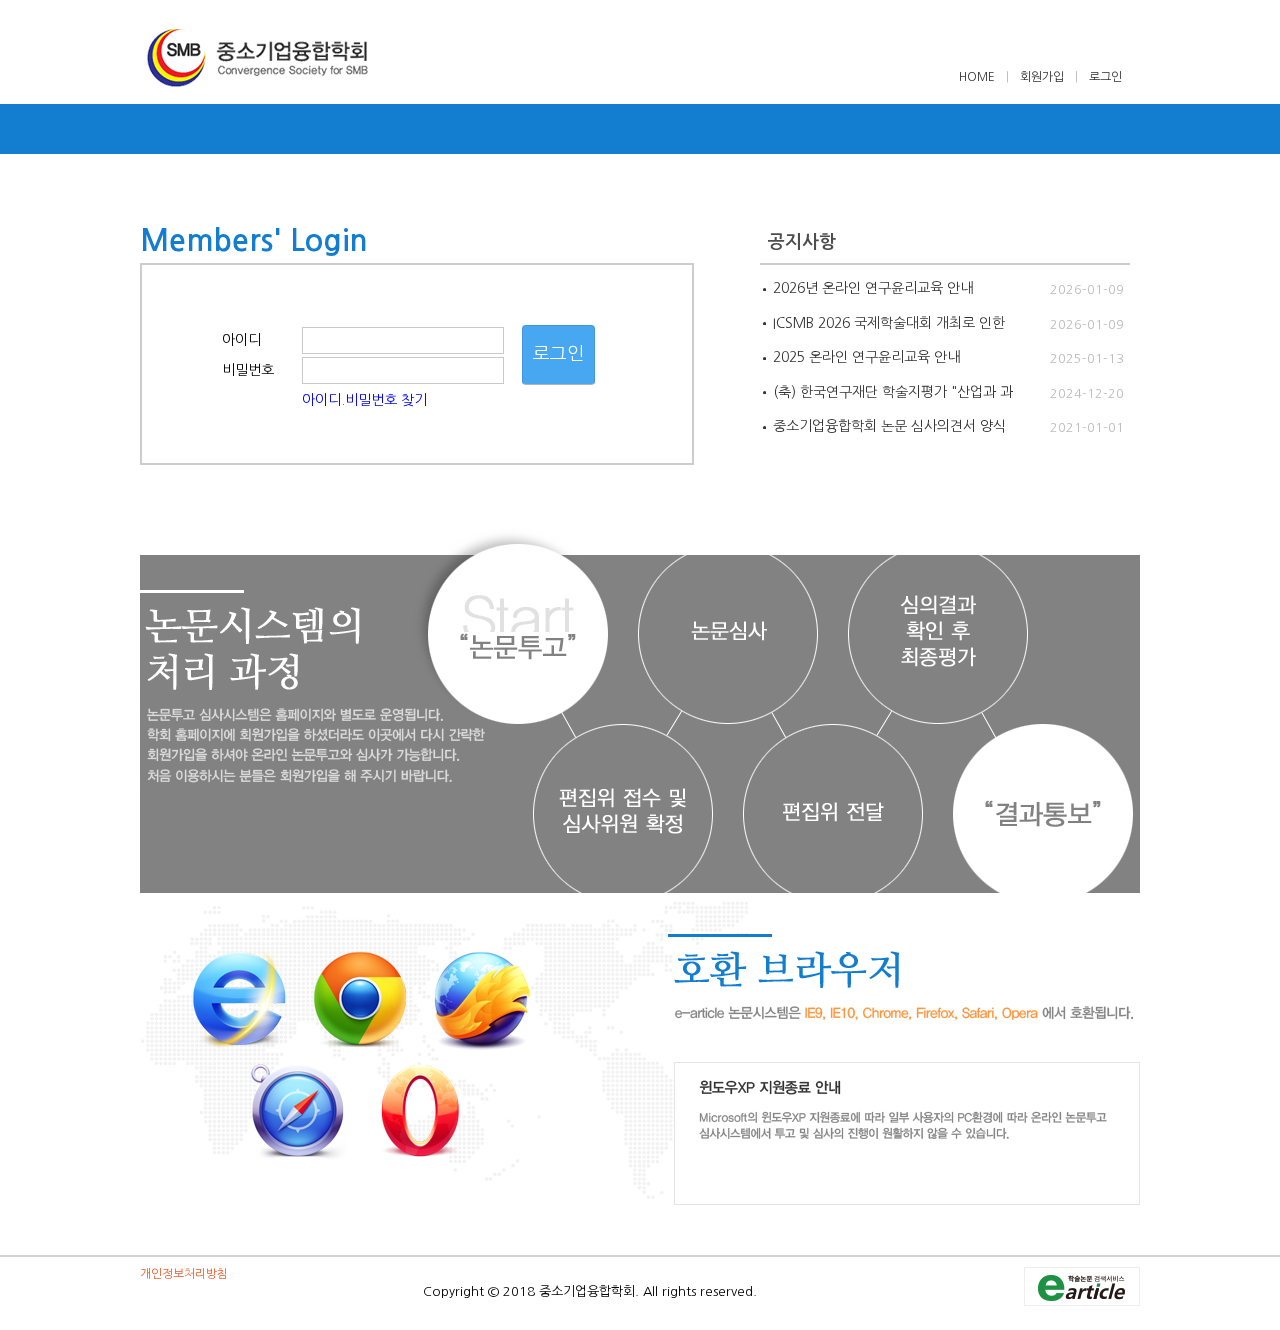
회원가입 (1042, 77)
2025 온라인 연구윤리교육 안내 (866, 357)
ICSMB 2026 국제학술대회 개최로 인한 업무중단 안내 (889, 324)
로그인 (1105, 77)
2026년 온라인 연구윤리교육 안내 (873, 288)
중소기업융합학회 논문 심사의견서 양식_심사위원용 (889, 427)
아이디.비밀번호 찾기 (364, 400)
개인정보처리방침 (184, 1274)
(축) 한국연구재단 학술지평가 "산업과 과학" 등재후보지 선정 (893, 393)
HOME (978, 77)
